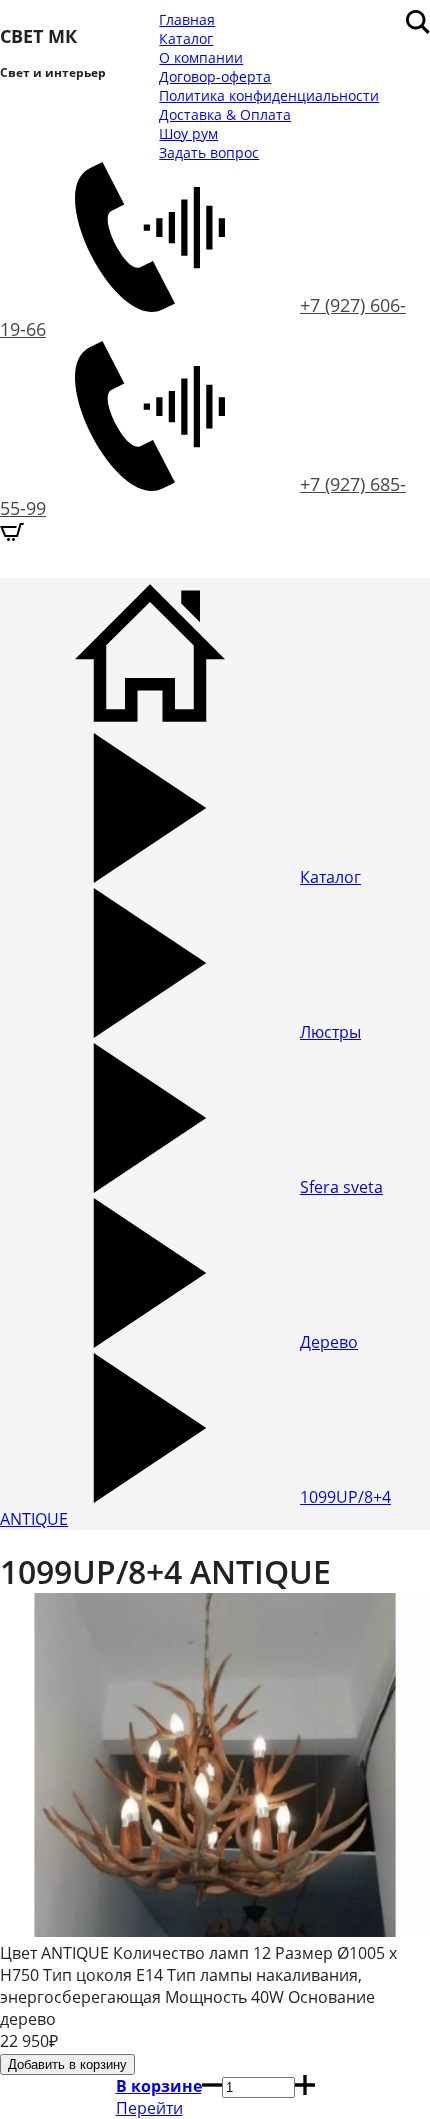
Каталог (186, 38)
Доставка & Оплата (225, 114)
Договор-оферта (215, 76)
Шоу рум (188, 133)
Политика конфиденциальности (269, 95)
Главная (187, 19)
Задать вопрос (209, 152)
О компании (201, 57)
